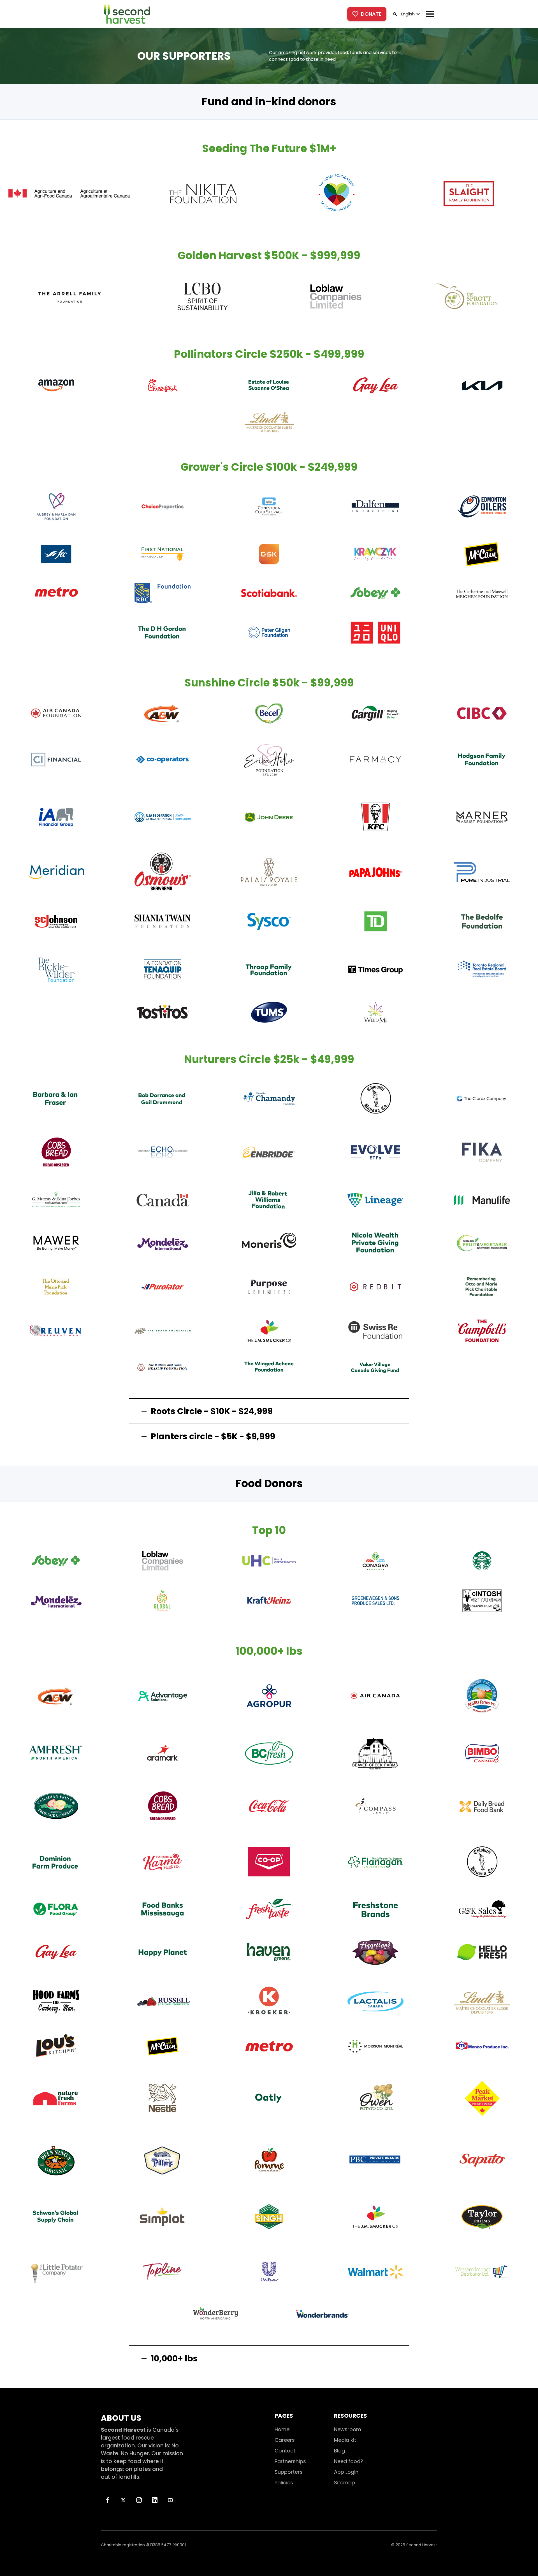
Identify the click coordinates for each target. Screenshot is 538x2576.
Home (282, 2429)
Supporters (289, 2472)
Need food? (349, 2461)
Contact (285, 2451)
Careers (285, 2440)
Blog (339, 2451)
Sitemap (345, 2483)
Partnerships (290, 2461)
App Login (346, 2472)
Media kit (345, 2440)
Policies (284, 2483)
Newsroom (348, 2429)
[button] (410, 14)
